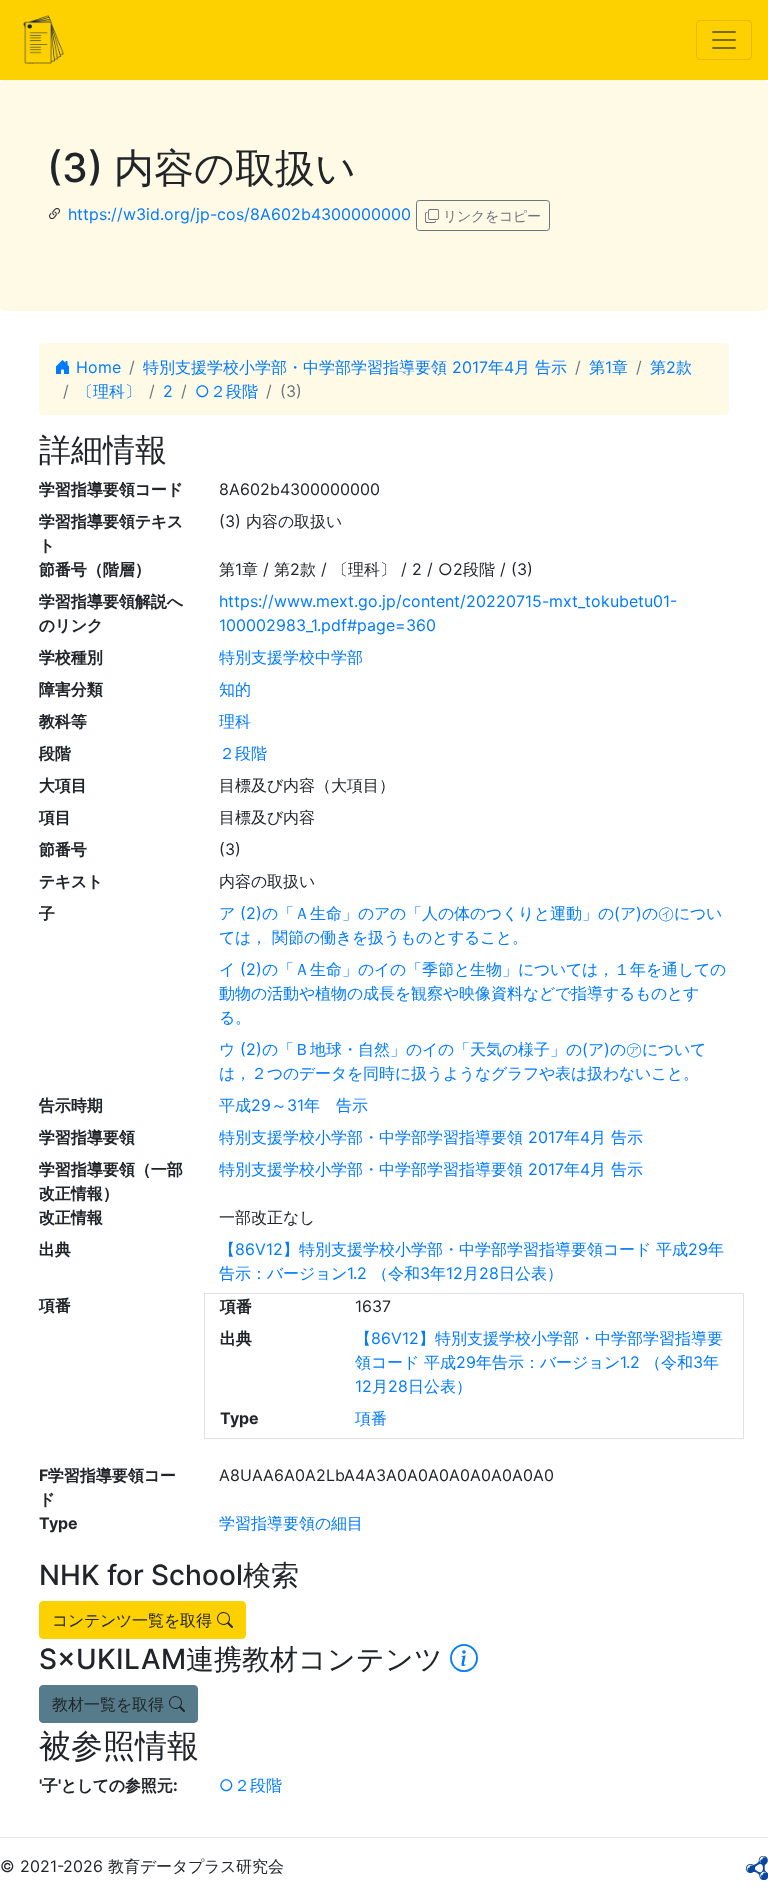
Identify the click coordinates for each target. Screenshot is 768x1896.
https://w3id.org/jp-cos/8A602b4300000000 (239, 214)
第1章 (608, 367)
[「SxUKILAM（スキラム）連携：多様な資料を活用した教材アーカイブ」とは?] (464, 1659)
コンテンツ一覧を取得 (134, 1620)
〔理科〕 (109, 391)
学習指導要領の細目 (291, 1523)
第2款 (671, 367)
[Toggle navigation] (724, 40)
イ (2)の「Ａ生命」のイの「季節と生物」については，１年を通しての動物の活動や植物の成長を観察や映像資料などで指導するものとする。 (472, 993)
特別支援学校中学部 (291, 657)
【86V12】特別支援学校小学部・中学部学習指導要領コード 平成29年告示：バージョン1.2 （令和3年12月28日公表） (539, 1362)
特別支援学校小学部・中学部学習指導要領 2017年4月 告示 (355, 367)
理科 (235, 721)
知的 (235, 689)
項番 (371, 1418)
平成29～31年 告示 (293, 1105)
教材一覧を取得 (110, 1704)
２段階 (243, 753)
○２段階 (226, 391)
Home (96, 367)
